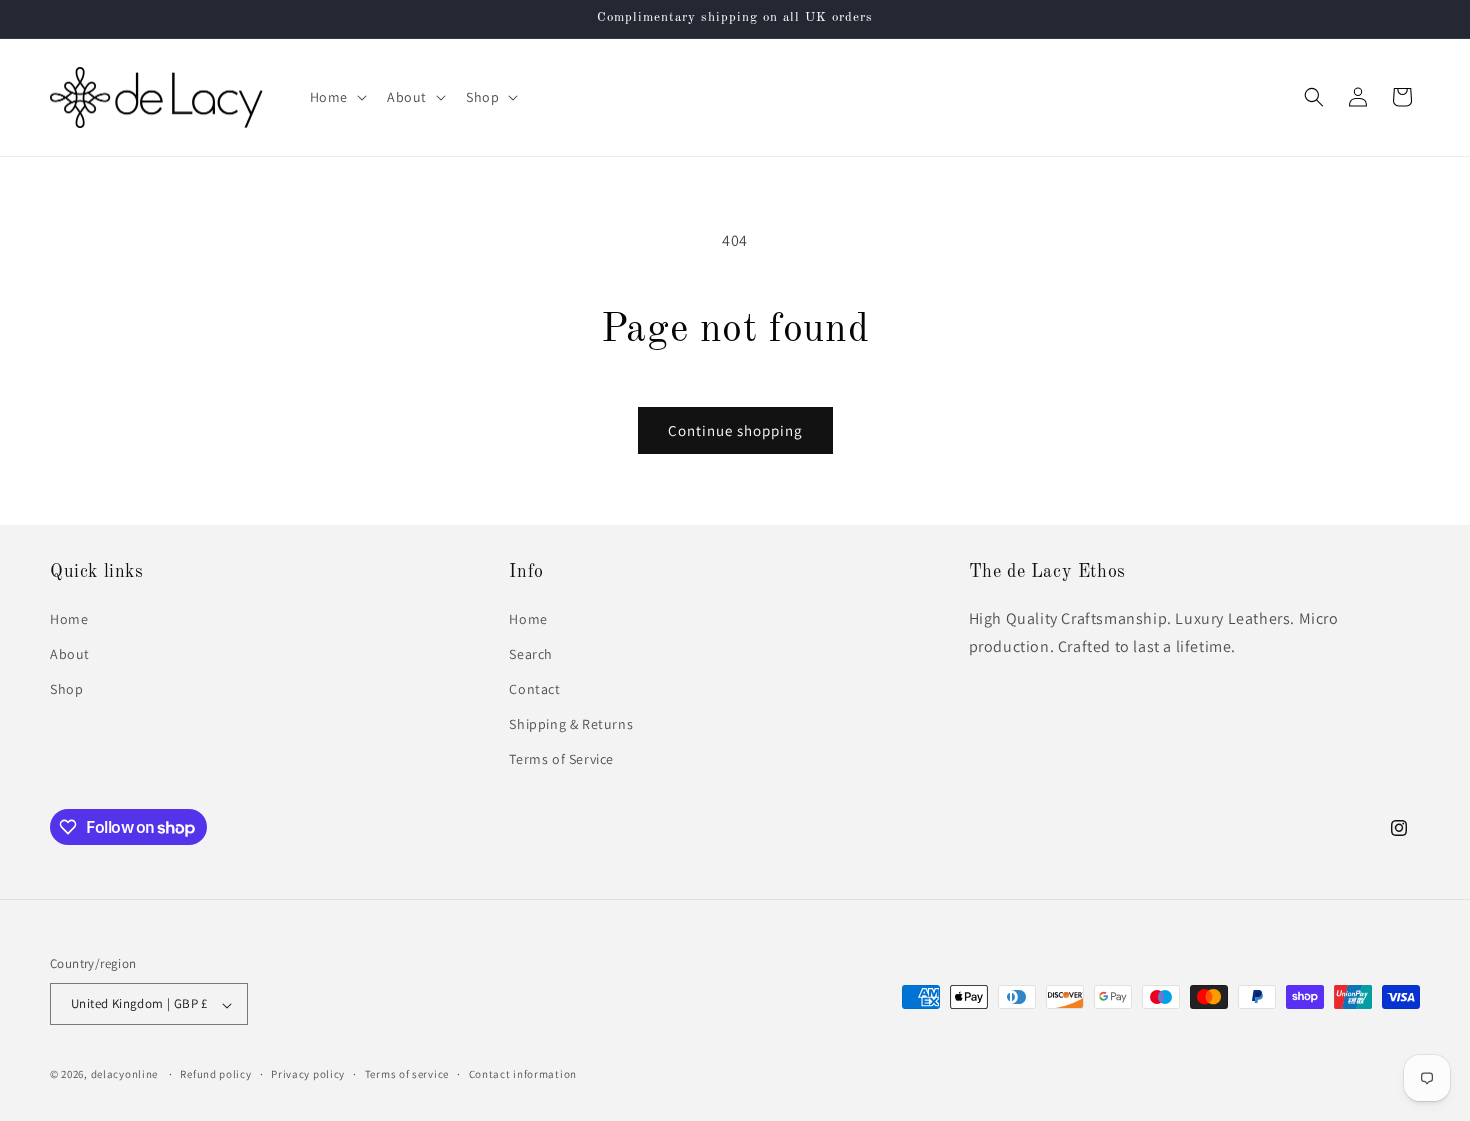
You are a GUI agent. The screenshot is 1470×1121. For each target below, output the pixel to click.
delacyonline (124, 1075)
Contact (534, 689)
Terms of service (407, 1074)
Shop (66, 689)
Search (531, 653)
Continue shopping (735, 430)
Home (69, 618)
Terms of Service (561, 759)
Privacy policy (308, 1074)
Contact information (523, 1074)
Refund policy (215, 1074)
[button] (336, 97)
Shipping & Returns (571, 724)
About (70, 653)
